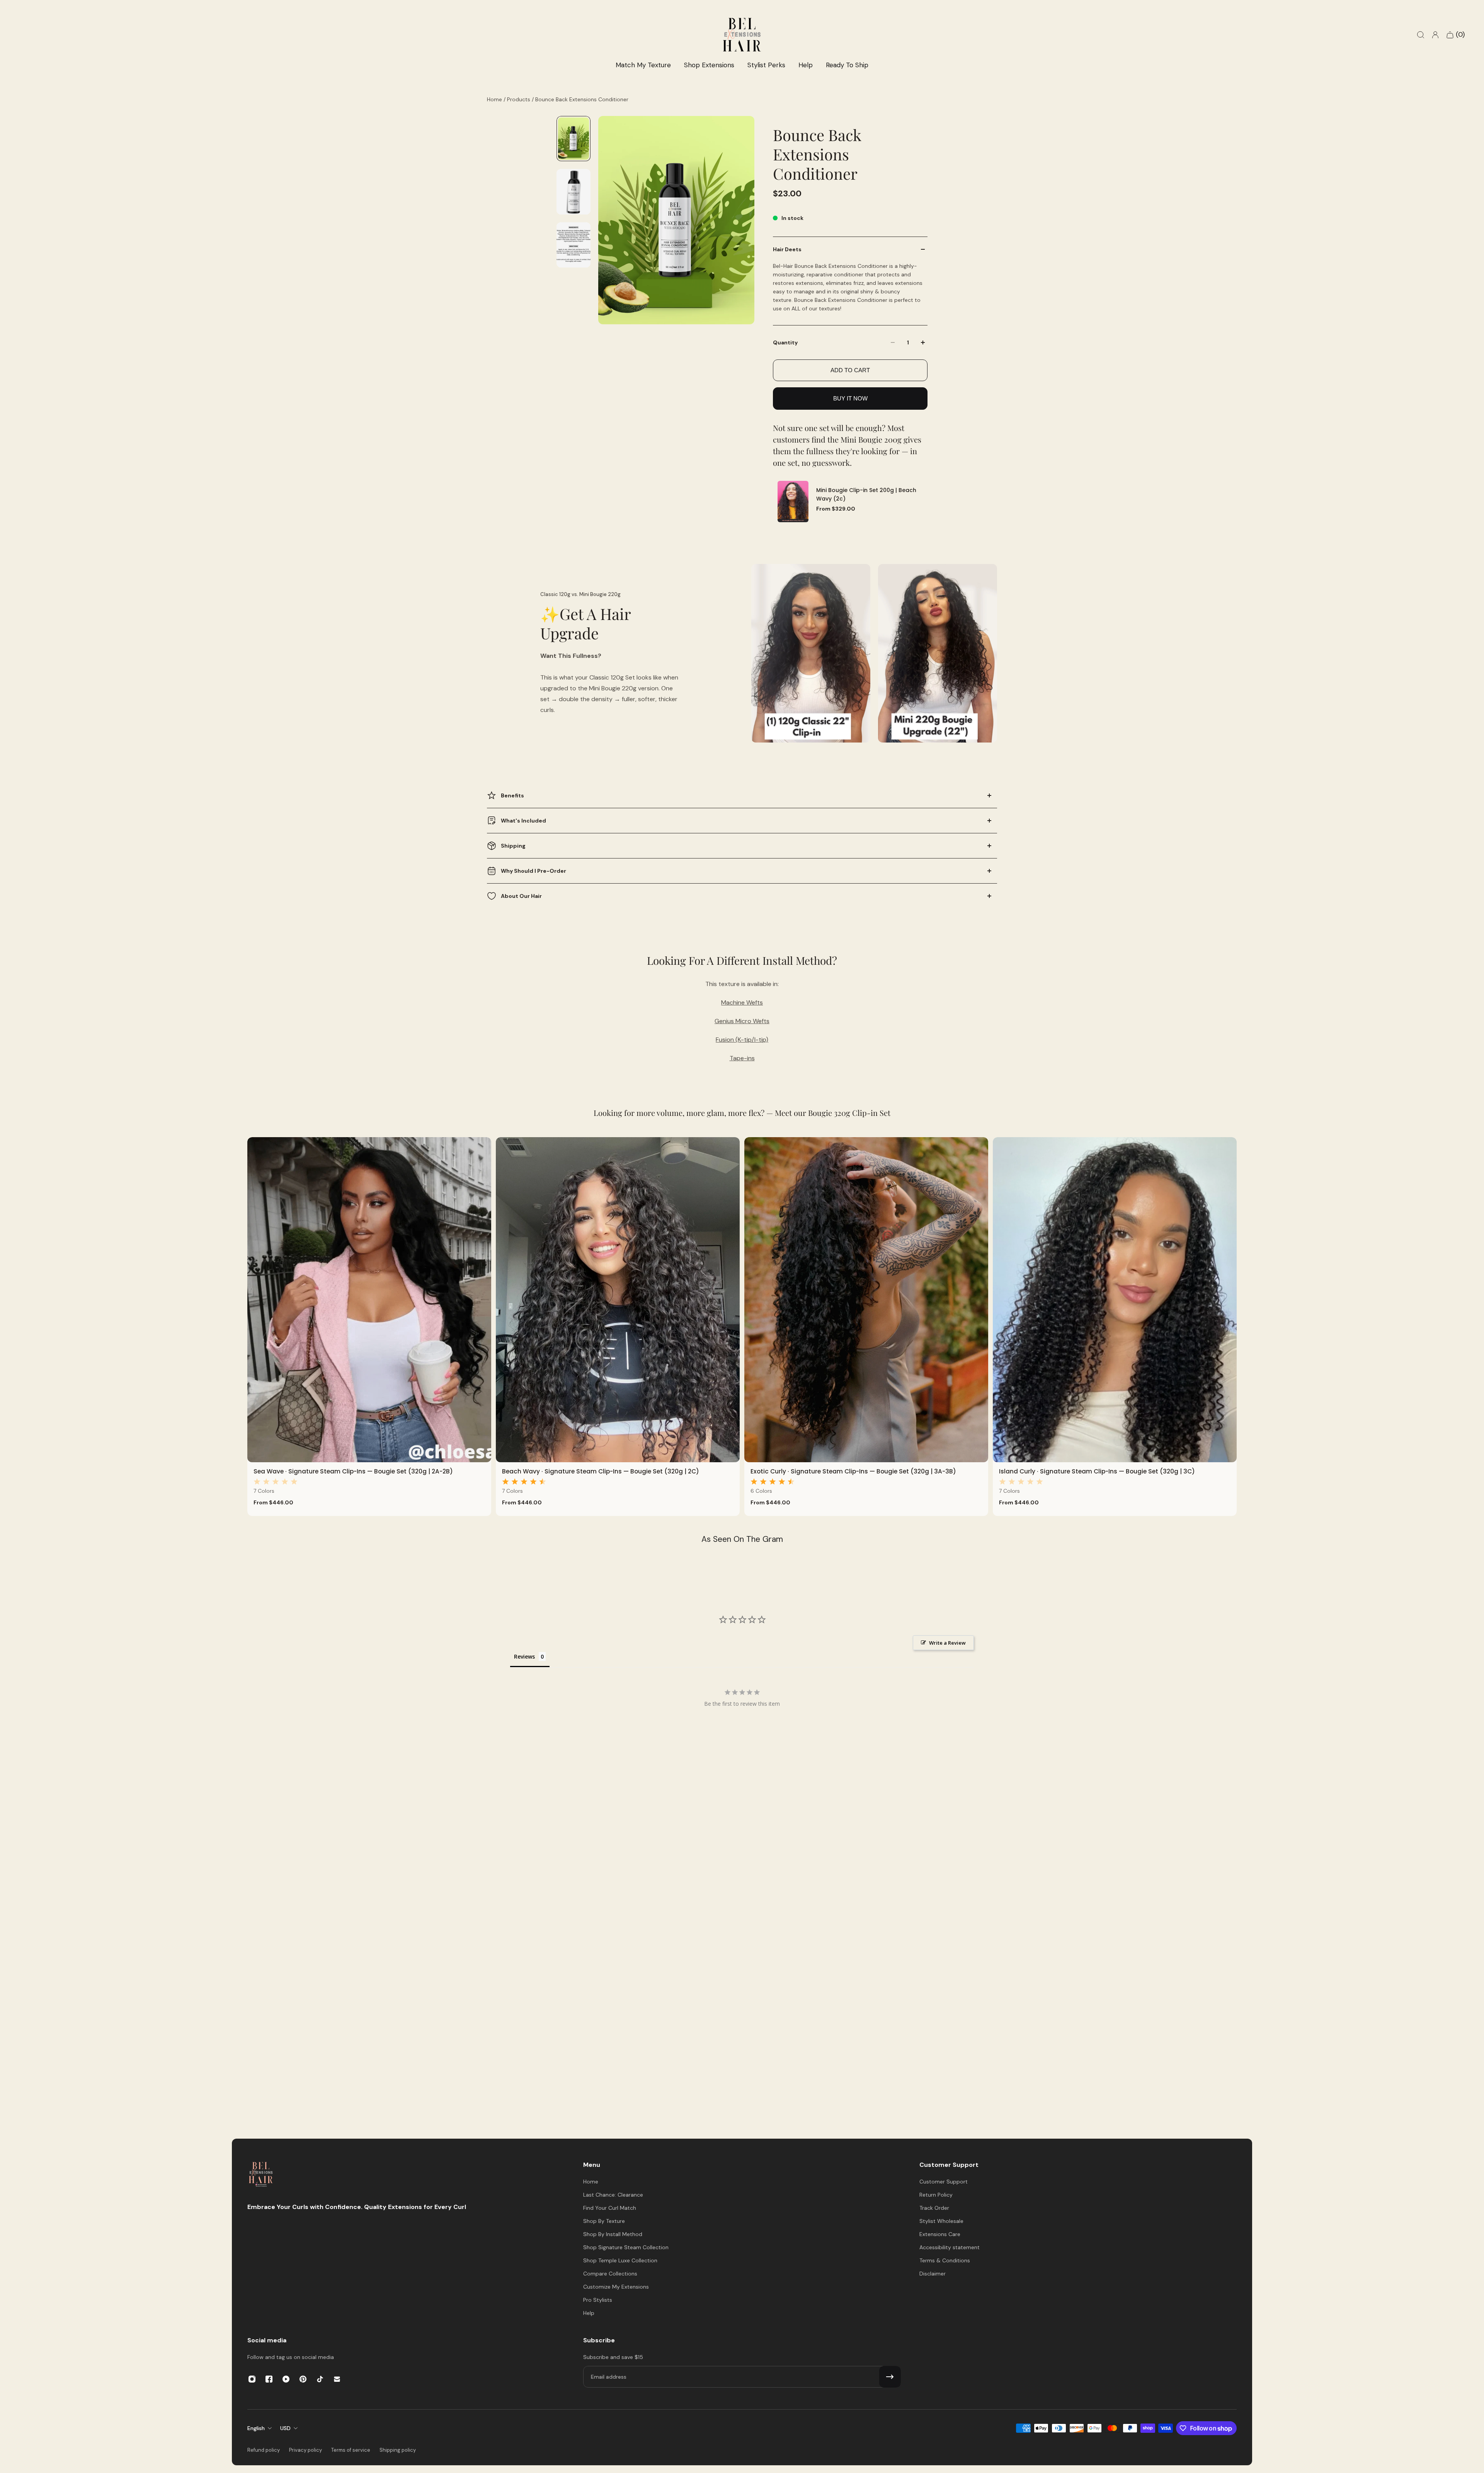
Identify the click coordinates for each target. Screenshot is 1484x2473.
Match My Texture (643, 65)
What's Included (523, 821)
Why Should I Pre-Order (534, 871)
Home (495, 99)
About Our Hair (521, 896)
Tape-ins (742, 1058)
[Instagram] (252, 2379)
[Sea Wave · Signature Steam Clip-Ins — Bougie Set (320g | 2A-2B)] (369, 1300)
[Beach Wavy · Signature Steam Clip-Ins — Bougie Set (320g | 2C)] (618, 1300)
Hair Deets (787, 249)
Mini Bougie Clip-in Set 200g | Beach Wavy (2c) (866, 495)
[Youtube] (286, 2379)
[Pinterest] (303, 2379)
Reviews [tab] (524, 1656)
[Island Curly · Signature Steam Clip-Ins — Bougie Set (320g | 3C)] (1115, 1300)
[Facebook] (269, 2379)
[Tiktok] (320, 2379)
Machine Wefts (742, 1002)
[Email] (337, 2379)
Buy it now (850, 398)
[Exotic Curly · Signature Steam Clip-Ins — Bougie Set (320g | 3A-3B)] (866, 1300)
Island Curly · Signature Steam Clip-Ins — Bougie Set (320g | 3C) (1097, 1471)
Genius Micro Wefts (742, 1021)
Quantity (785, 342)
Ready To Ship (847, 65)
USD (285, 2428)
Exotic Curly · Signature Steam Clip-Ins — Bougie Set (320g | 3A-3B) (853, 1471)
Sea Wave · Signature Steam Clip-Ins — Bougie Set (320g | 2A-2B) (353, 1471)
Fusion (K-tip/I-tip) (742, 1040)
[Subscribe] (890, 2377)
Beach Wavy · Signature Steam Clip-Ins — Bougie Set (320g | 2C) (601, 1471)
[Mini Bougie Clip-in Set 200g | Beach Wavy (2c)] (793, 502)
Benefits (512, 795)
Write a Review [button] (947, 1643)
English (256, 2428)
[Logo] (261, 2175)
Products (519, 99)
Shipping (513, 846)
